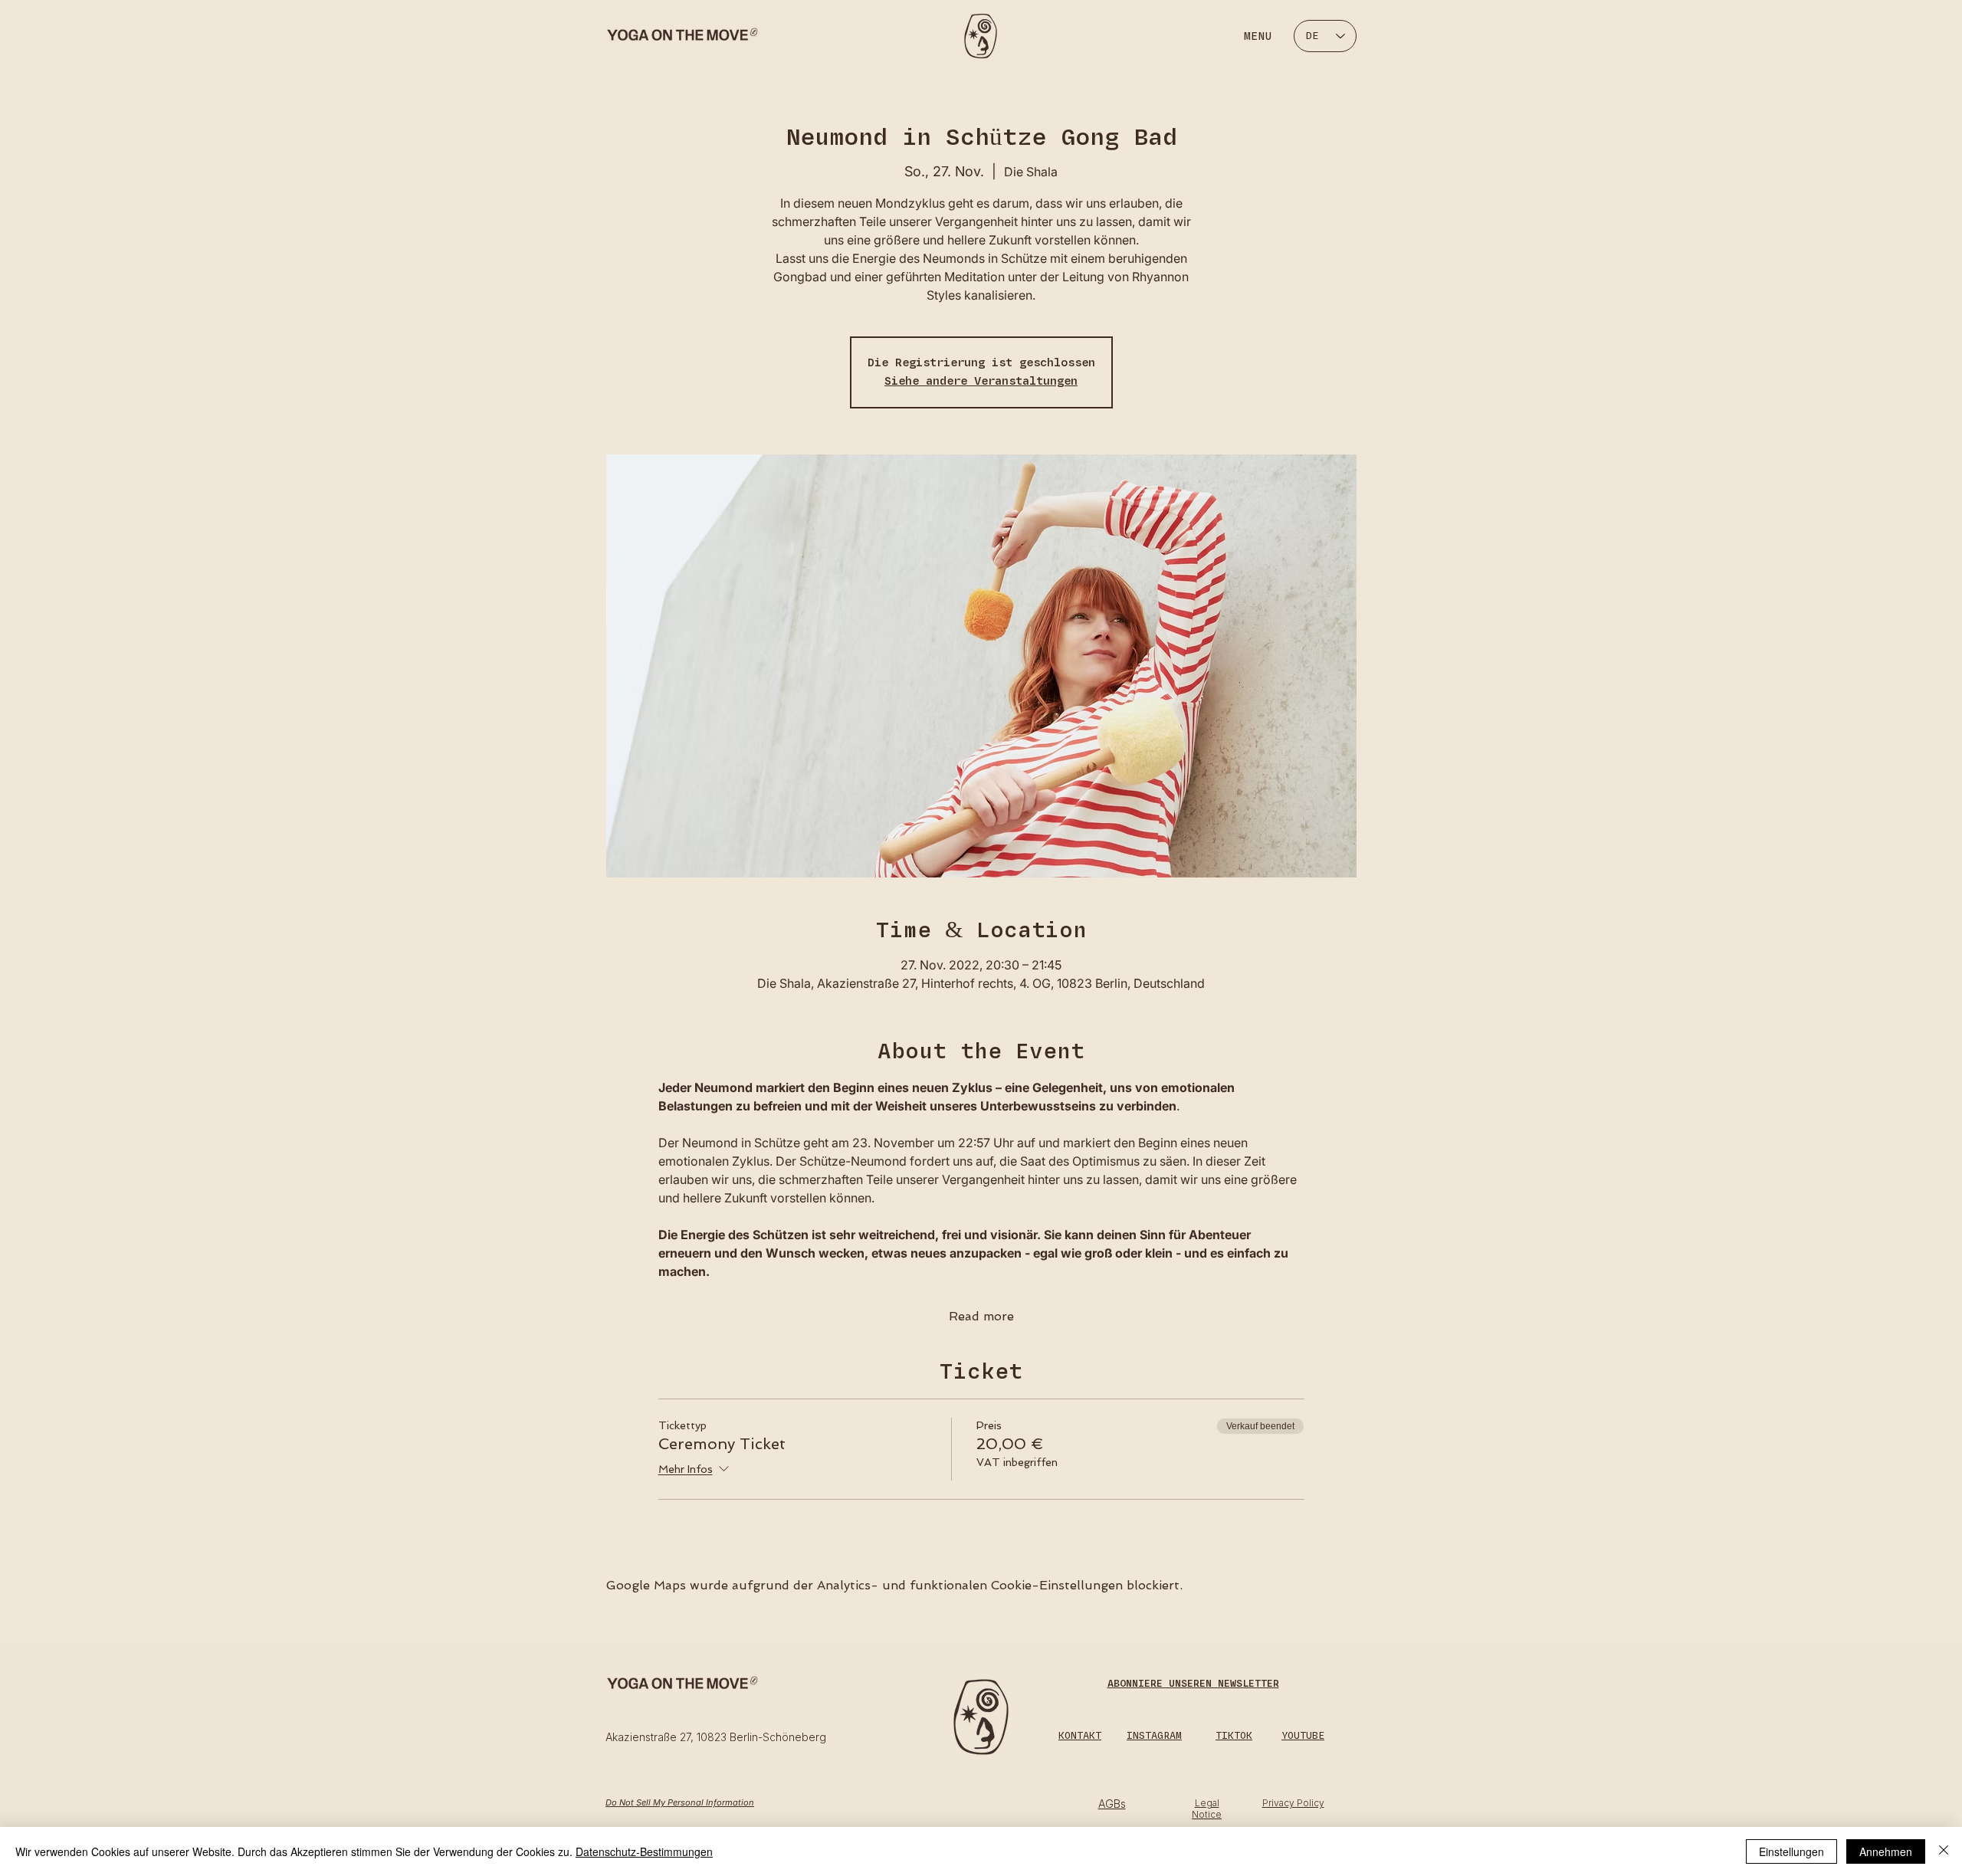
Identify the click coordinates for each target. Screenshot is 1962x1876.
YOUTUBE (1303, 1736)
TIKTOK (1234, 1736)
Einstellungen (1791, 1851)
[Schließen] (1944, 1851)
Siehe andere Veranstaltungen (981, 381)
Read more (981, 1316)
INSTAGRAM (1154, 1736)
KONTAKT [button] (1080, 1736)
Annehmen (1886, 1851)
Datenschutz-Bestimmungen (644, 1851)
